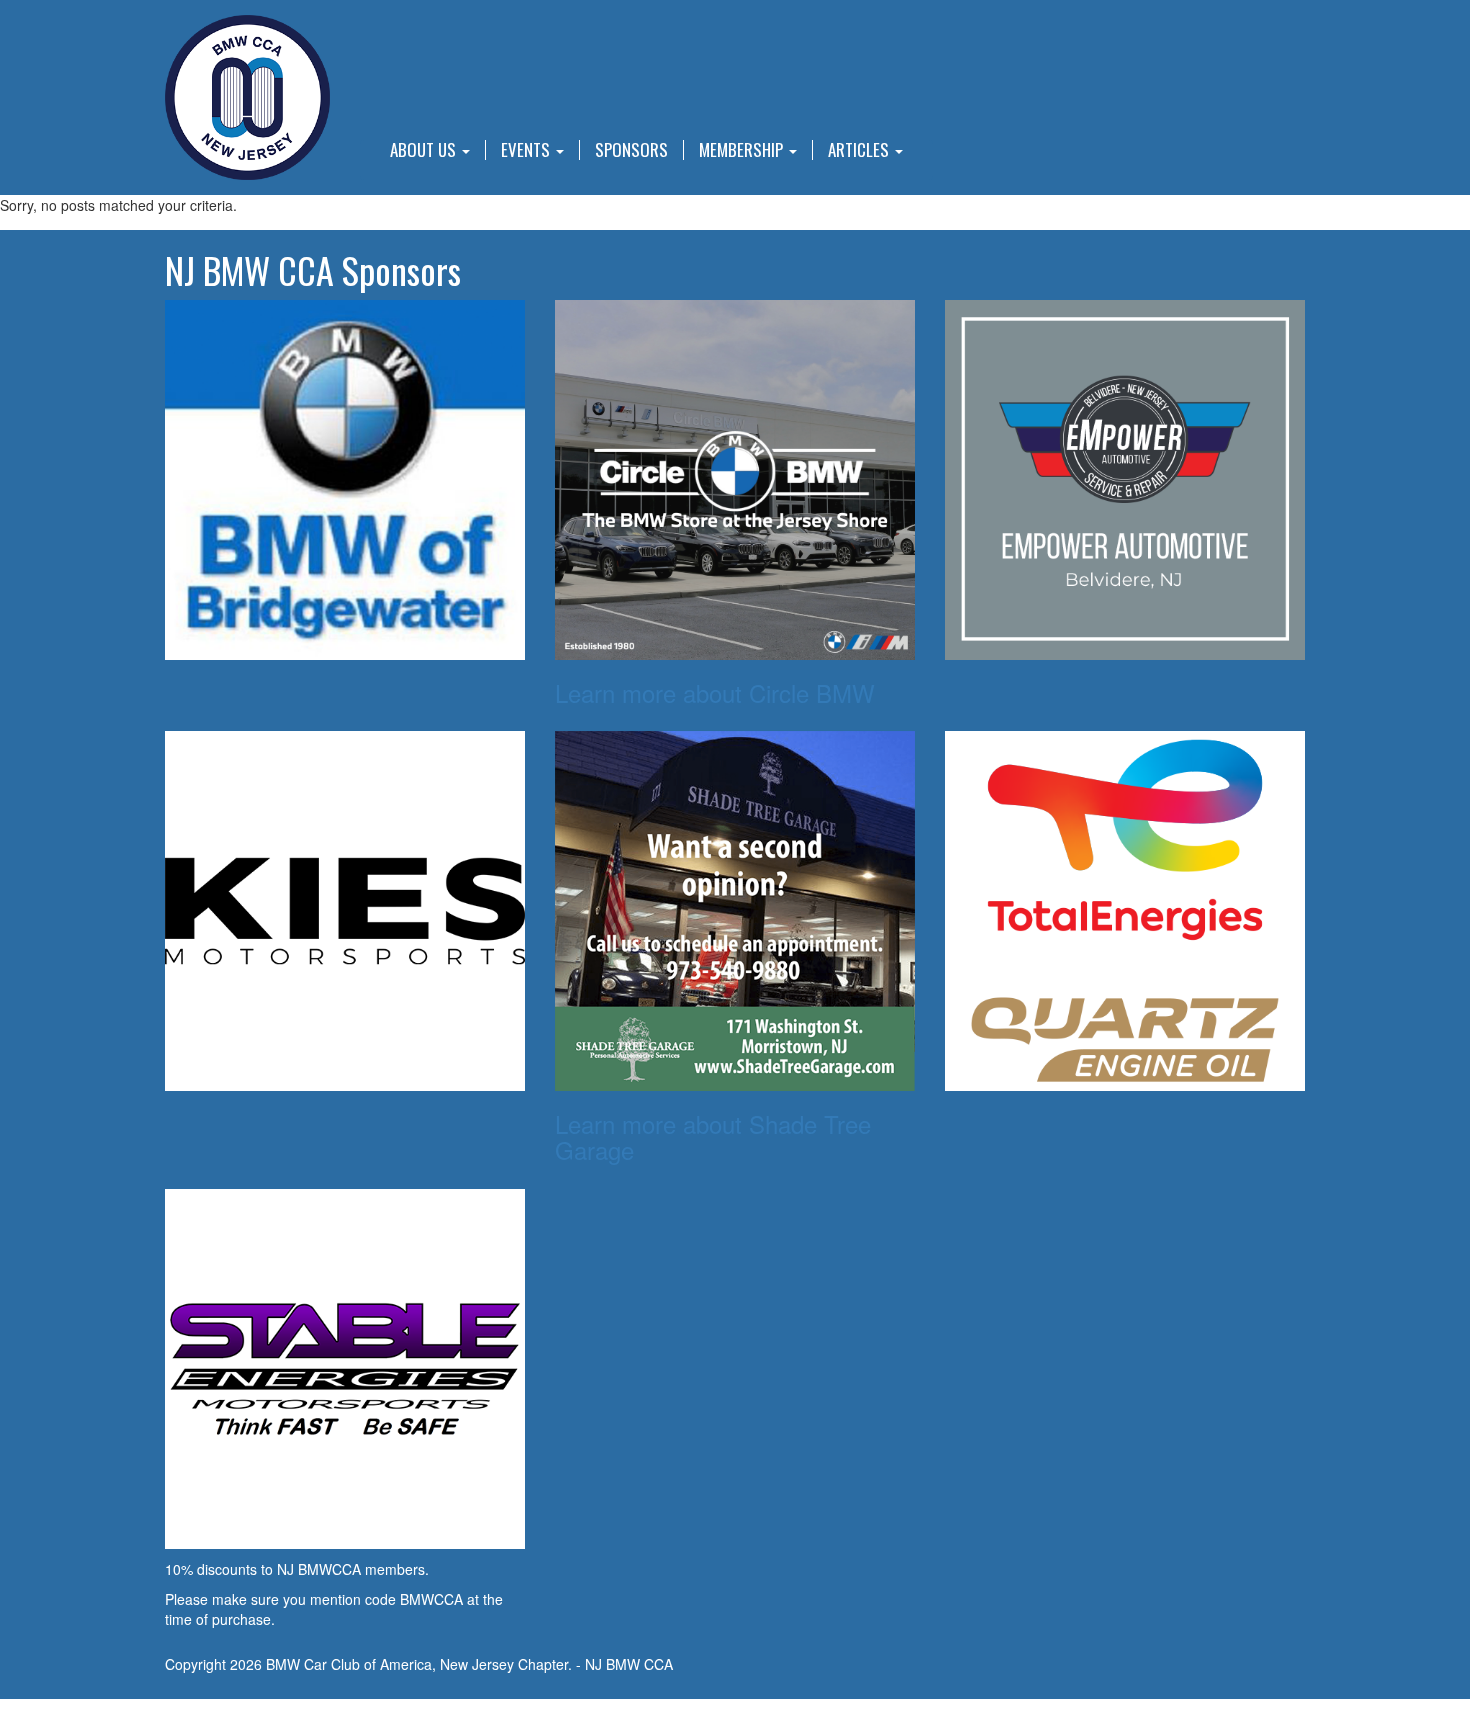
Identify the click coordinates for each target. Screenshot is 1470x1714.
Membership (743, 150)
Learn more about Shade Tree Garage (713, 1136)
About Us (425, 150)
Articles (860, 150)
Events (527, 150)
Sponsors (631, 150)
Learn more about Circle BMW (715, 692)
